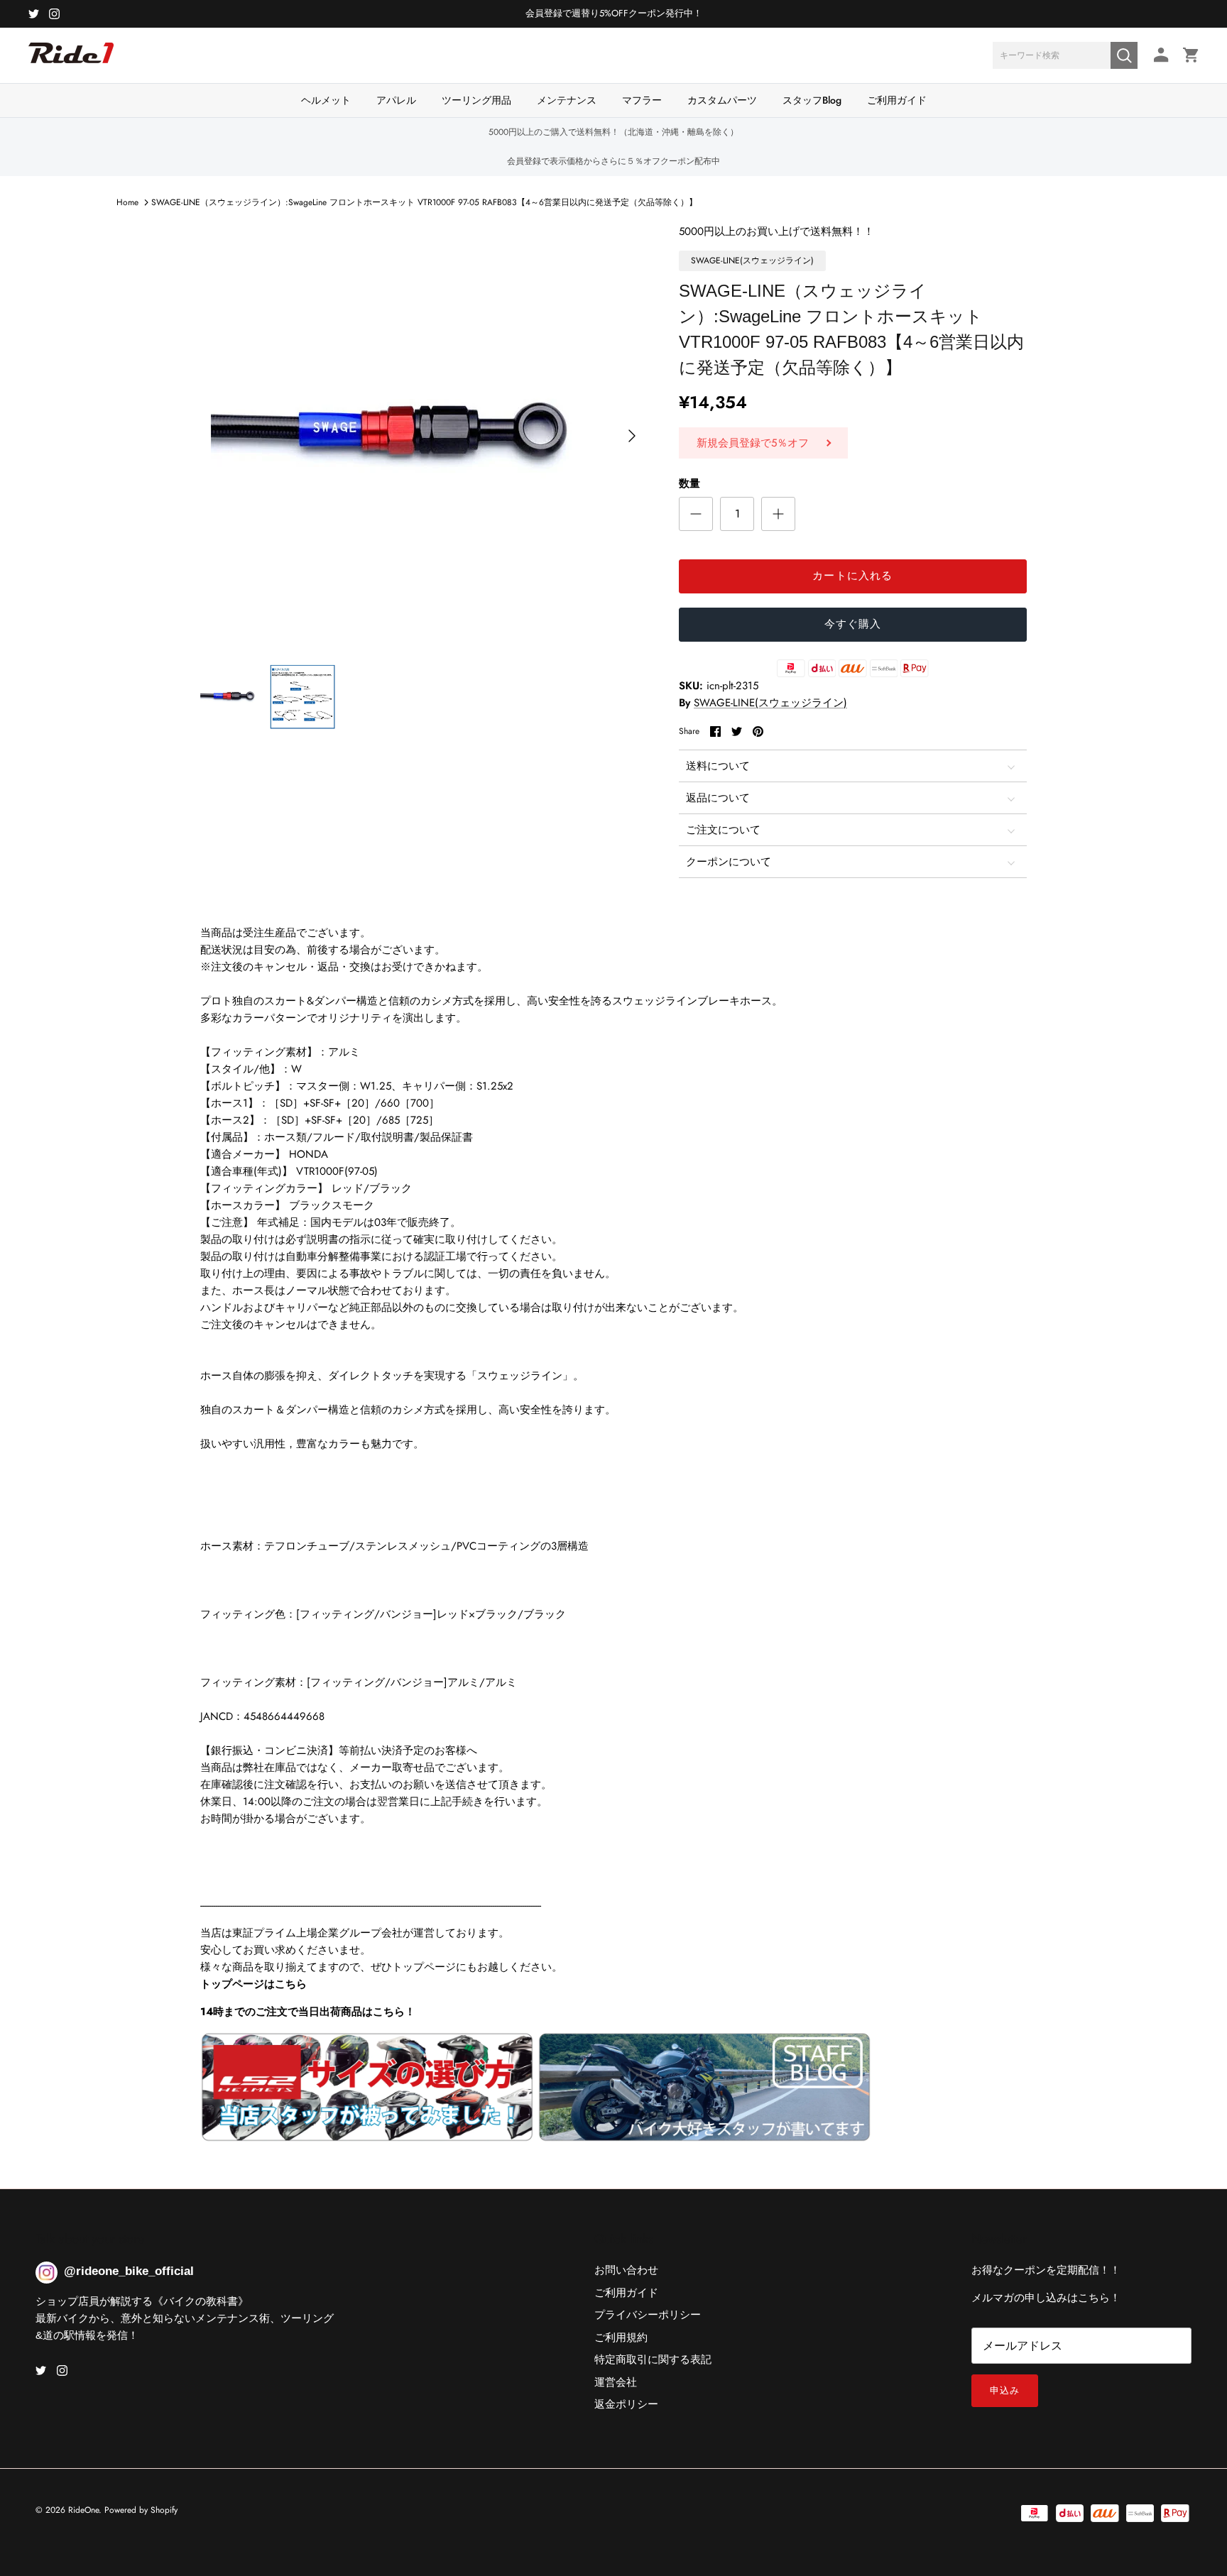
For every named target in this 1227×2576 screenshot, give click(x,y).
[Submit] (1124, 55)
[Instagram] (54, 14)
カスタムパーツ (722, 100)
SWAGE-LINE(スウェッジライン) (770, 703)
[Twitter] (34, 14)
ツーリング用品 (476, 100)
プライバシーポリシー (648, 2315)
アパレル (396, 100)
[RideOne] (71, 60)
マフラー (642, 100)
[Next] (632, 436)
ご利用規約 (621, 2337)
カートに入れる (852, 576)
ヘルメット (326, 100)
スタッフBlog (812, 100)
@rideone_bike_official (129, 2271)
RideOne (83, 2510)
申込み (1005, 2390)
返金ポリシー (626, 2404)
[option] (424, 436)
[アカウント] (1158, 55)
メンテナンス (567, 100)
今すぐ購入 (853, 624)
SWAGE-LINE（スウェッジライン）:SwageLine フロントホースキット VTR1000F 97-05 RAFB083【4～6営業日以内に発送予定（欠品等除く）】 (424, 202)
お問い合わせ (626, 2270)
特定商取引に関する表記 (653, 2359)
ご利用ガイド (897, 100)
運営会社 (616, 2382)
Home (127, 202)
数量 (689, 484)
